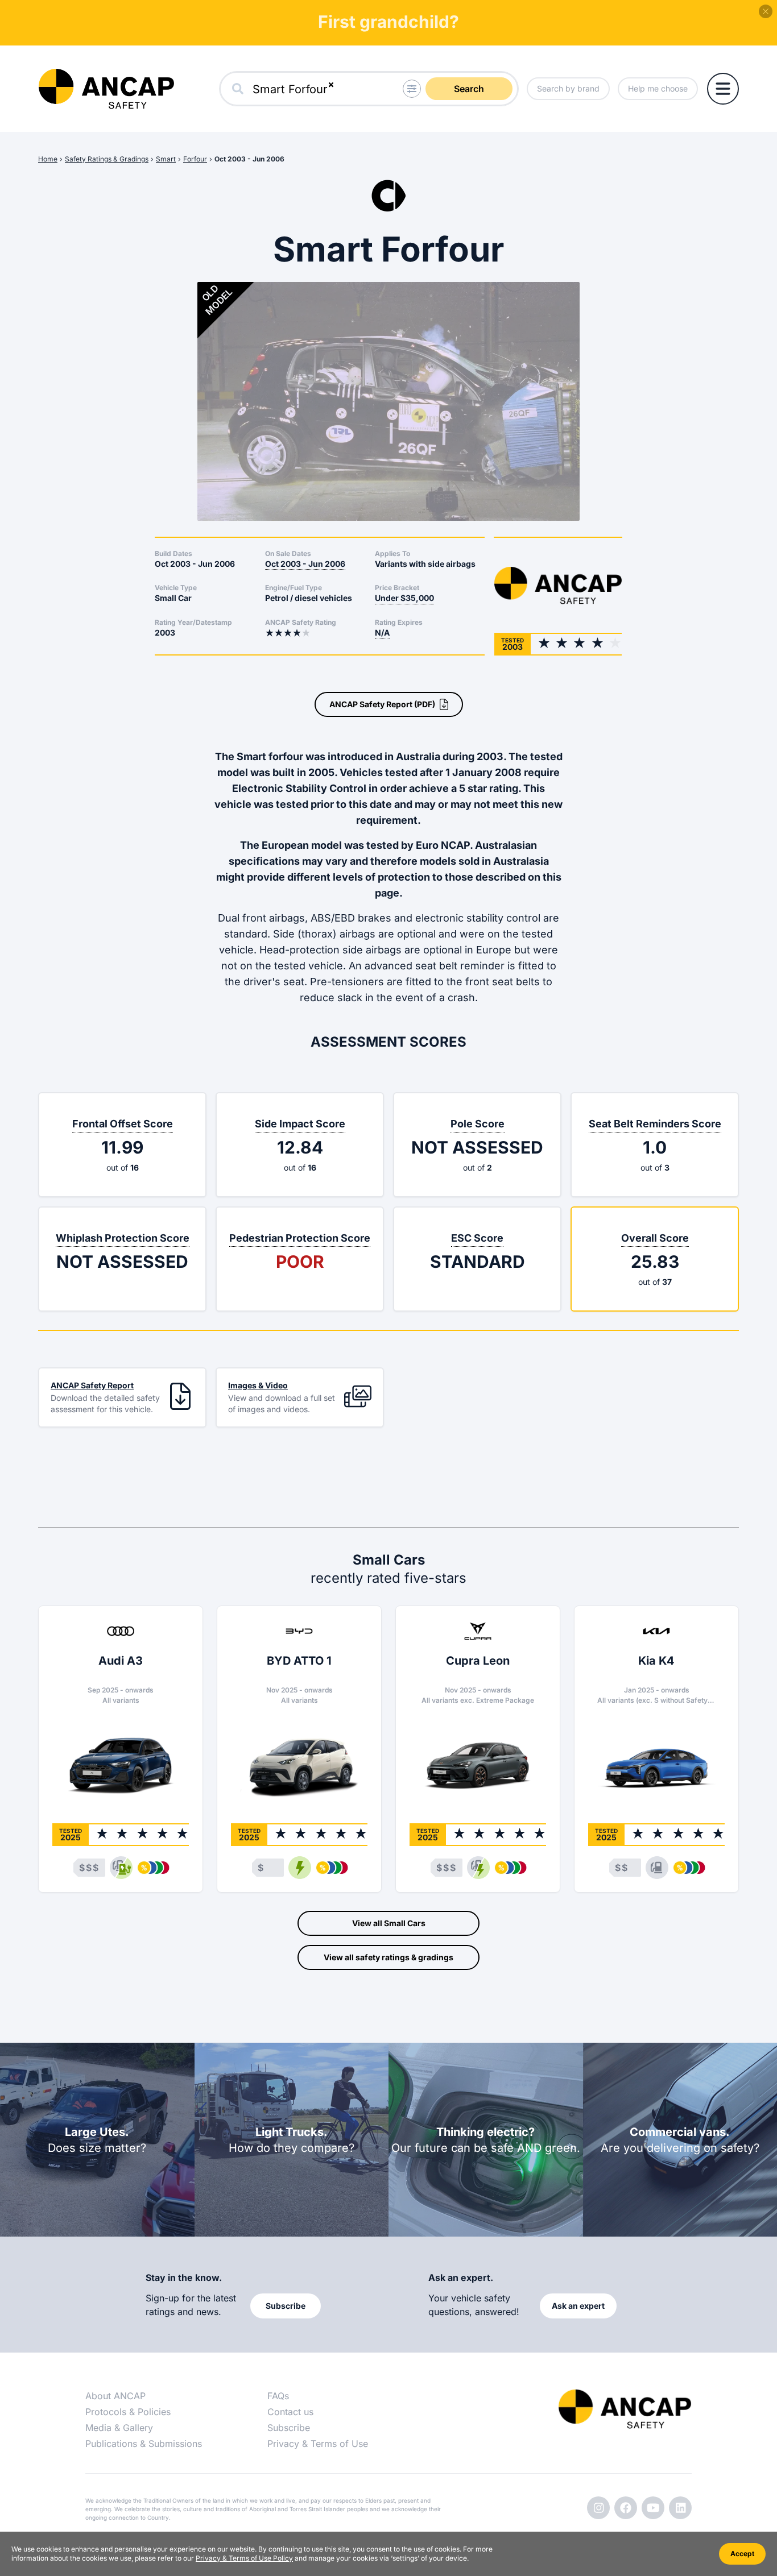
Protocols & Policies (128, 2412)
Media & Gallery (119, 2428)
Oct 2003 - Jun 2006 (249, 159)
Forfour (195, 159)
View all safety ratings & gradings (388, 1957)
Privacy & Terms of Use (318, 2444)
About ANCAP (115, 2396)
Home (48, 159)
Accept (742, 2554)
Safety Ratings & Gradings (107, 159)
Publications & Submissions (144, 2444)
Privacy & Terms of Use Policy (244, 2558)
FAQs (278, 2396)
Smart (166, 159)
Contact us (290, 2412)
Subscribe (289, 2428)
